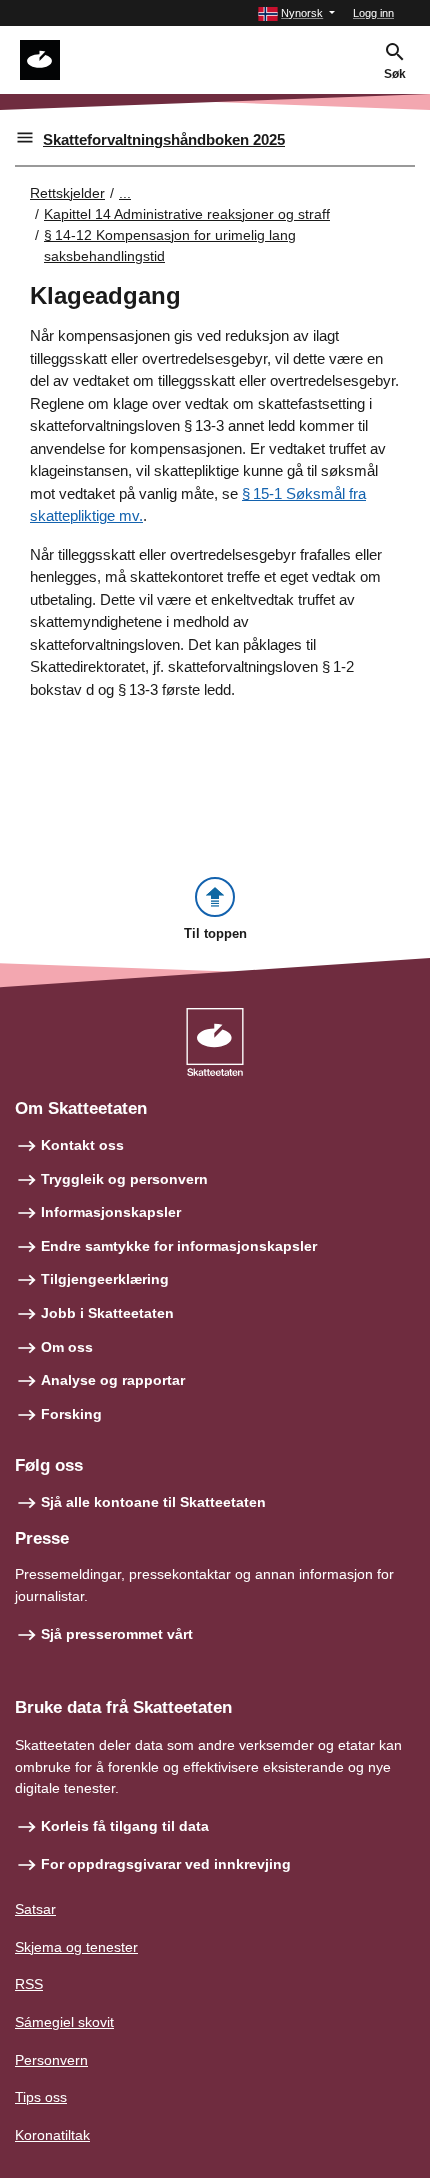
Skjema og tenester (76, 1947)
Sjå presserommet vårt (117, 1634)
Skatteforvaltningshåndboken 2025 (164, 139)
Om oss (67, 1347)
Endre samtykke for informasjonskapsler (179, 1246)
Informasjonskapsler (111, 1212)
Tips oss (41, 2097)
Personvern (51, 2060)
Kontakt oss (82, 1145)
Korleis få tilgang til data (125, 1826)
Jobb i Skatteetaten (107, 1313)
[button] (296, 13)
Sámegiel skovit (64, 2022)
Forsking (71, 1414)
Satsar (35, 1909)
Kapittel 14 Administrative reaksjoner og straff (187, 214)
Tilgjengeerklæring (105, 1279)
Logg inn (373, 13)
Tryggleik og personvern (124, 1179)
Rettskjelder (67, 193)
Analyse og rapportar (113, 1380)
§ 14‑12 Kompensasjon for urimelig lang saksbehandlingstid (170, 245)
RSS (29, 1984)
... (125, 193)
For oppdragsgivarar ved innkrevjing (166, 1864)
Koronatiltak (52, 2135)
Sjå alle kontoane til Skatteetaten (153, 1502)
